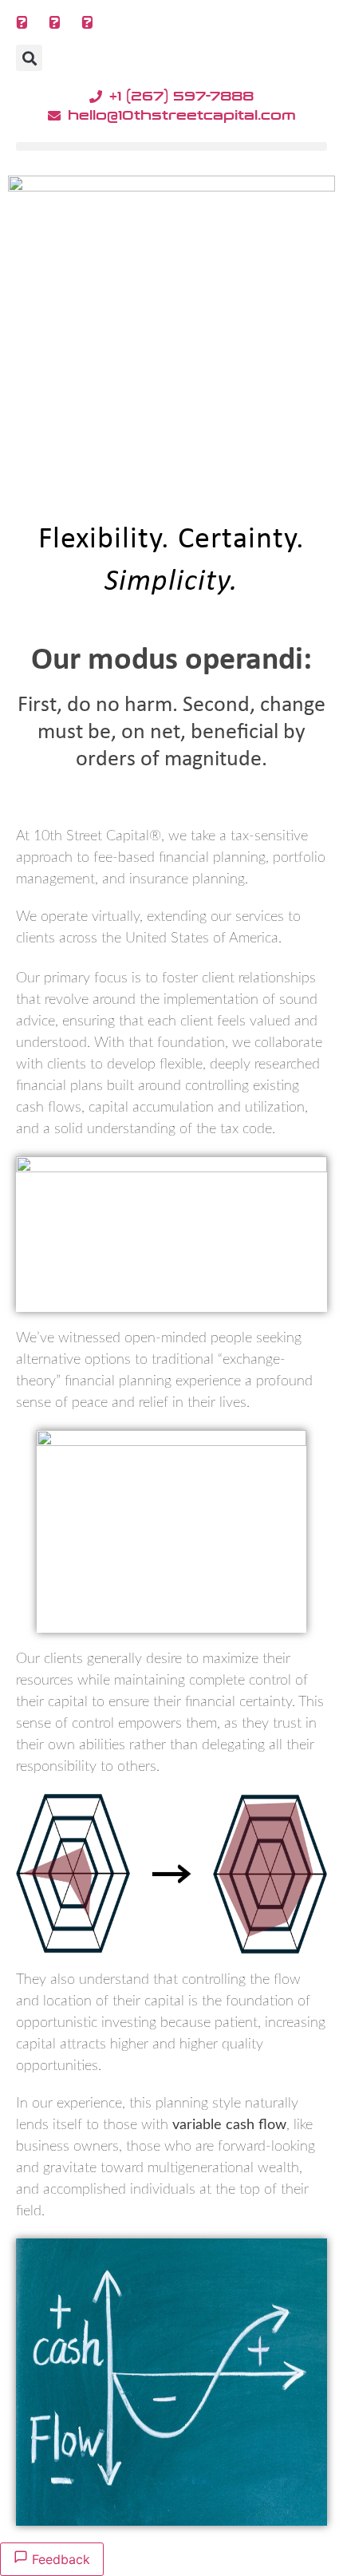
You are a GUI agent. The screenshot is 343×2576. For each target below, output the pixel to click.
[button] (29, 58)
